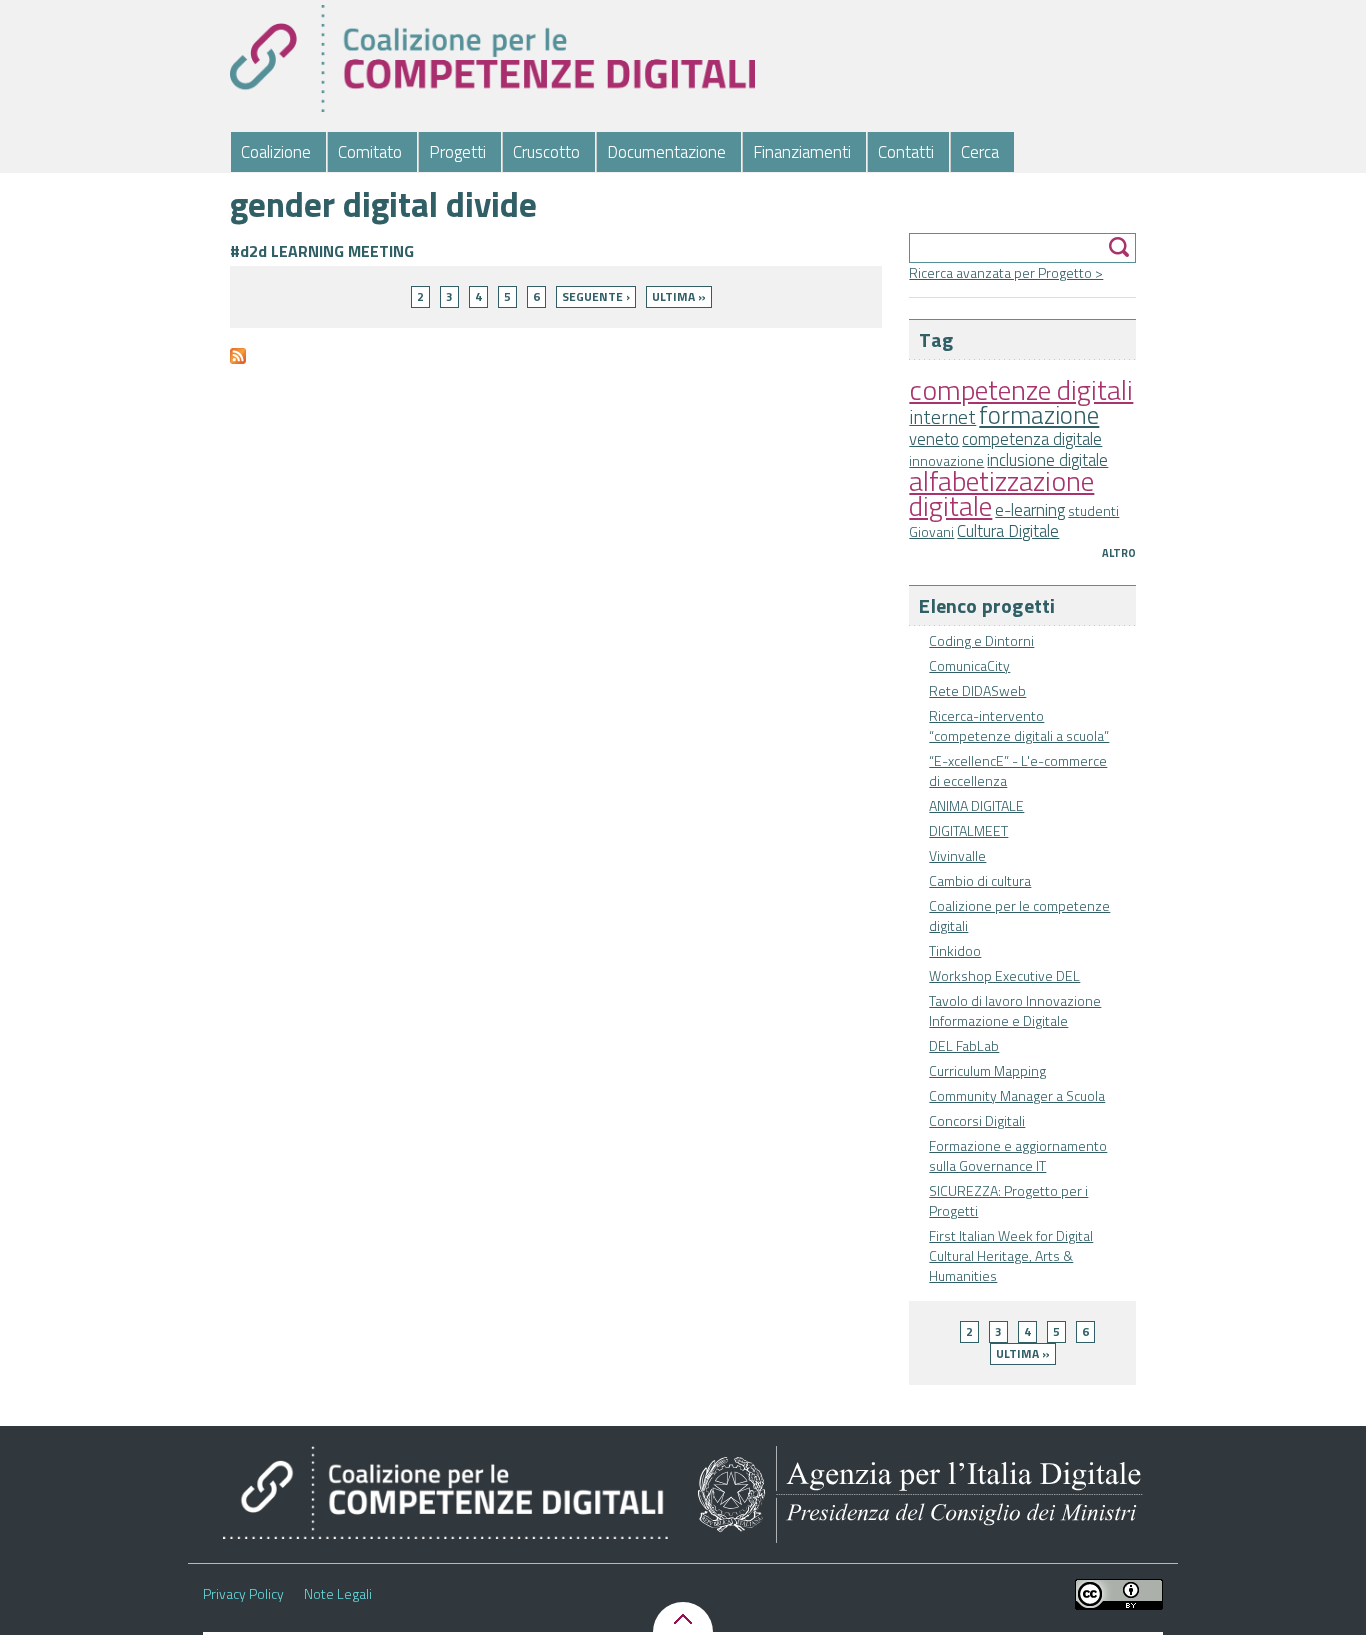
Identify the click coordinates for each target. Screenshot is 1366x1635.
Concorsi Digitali (977, 1120)
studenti (1093, 510)
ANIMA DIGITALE (976, 805)
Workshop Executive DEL (1004, 975)
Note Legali (338, 1594)
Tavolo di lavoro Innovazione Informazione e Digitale (1015, 1010)
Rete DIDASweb (977, 690)
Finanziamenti (802, 152)
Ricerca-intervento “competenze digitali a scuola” (1019, 725)
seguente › (596, 296)
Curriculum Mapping (987, 1070)
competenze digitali (1021, 389)
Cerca (980, 152)
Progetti (457, 152)
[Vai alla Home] (492, 58)
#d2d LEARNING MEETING (322, 251)
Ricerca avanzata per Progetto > (1006, 272)
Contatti (906, 152)
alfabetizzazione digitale (1001, 493)
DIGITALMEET (968, 830)
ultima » (1023, 1353)
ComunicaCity (969, 665)
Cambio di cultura (980, 880)
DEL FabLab (964, 1045)
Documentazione (666, 152)
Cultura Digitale (1008, 531)
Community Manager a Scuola (1017, 1095)
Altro (1119, 553)
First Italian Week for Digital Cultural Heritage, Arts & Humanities (1011, 1255)
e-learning (1030, 510)
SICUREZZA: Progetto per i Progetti (1008, 1200)
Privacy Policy (243, 1594)
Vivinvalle (957, 855)
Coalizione (276, 152)
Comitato (370, 152)
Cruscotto (546, 152)
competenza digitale (1032, 439)
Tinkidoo (955, 950)
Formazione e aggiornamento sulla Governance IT (1018, 1155)
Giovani (931, 531)
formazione (1039, 414)
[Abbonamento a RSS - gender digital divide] (238, 363)
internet (942, 417)
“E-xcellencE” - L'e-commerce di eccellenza (1018, 770)
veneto (934, 439)
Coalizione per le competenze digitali (1019, 915)
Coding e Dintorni (981, 640)
